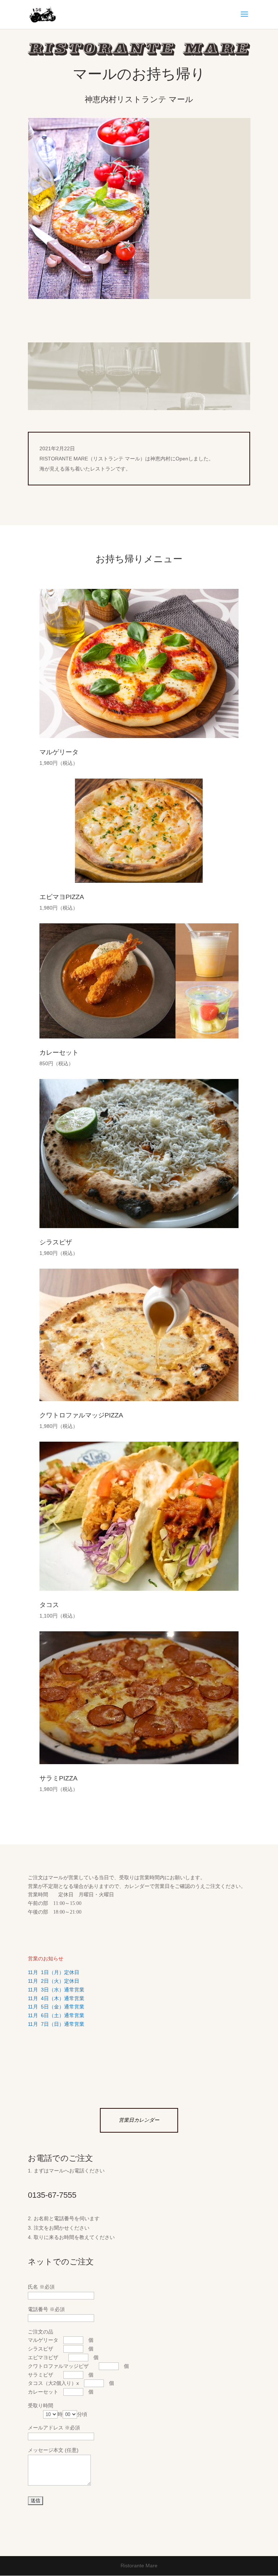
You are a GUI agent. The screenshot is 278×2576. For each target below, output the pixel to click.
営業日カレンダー (139, 2120)
